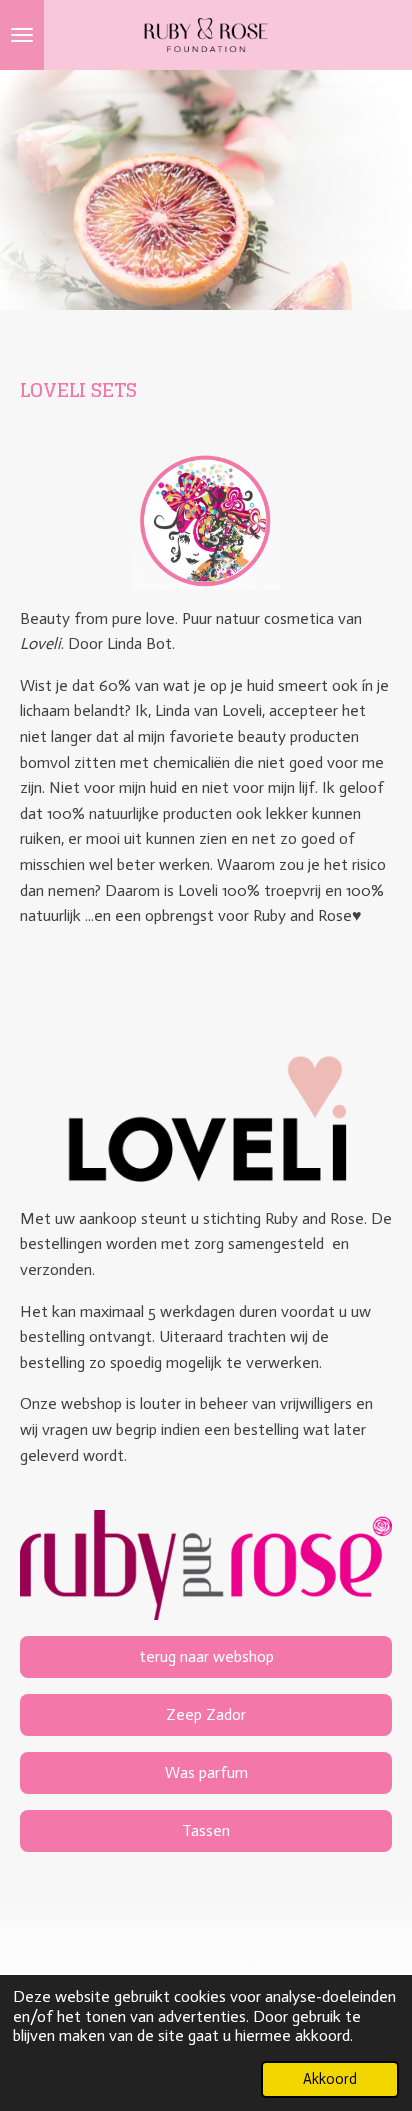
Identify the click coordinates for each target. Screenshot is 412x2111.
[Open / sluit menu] (22, 35)
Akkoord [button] (330, 2079)
